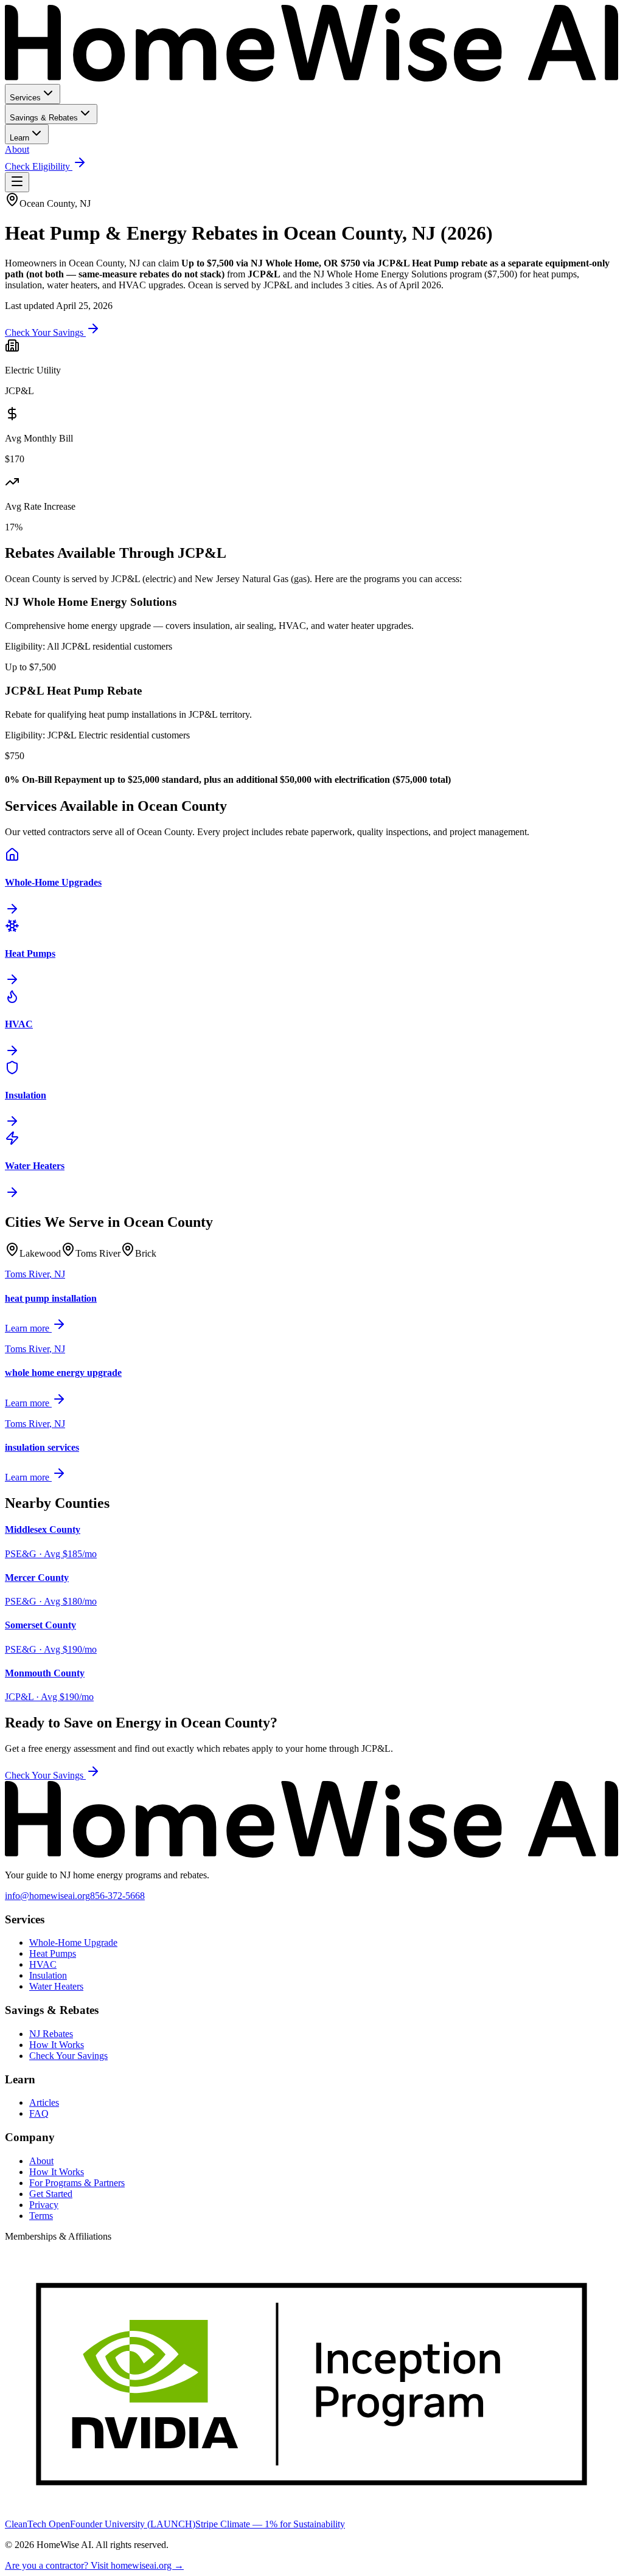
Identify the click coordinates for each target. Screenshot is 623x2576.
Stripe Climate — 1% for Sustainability (270, 2524)
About (17, 149)
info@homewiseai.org (47, 1896)
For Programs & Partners (77, 2183)
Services (25, 98)
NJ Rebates (51, 2034)
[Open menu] (17, 182)
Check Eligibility (39, 166)
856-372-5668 (117, 1896)
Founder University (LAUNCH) (133, 2524)
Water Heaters (56, 1986)
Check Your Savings (45, 332)
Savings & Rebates (44, 118)
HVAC (43, 1964)
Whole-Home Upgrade (73, 1942)
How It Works (57, 2045)
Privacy (44, 2205)
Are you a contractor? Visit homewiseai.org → (94, 2565)
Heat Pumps (53, 1953)
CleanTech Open (37, 2524)
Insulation (48, 1975)
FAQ (39, 2113)
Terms (41, 2216)
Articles (44, 2102)
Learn (19, 138)
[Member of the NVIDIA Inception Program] (311, 2513)
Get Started (51, 2194)
